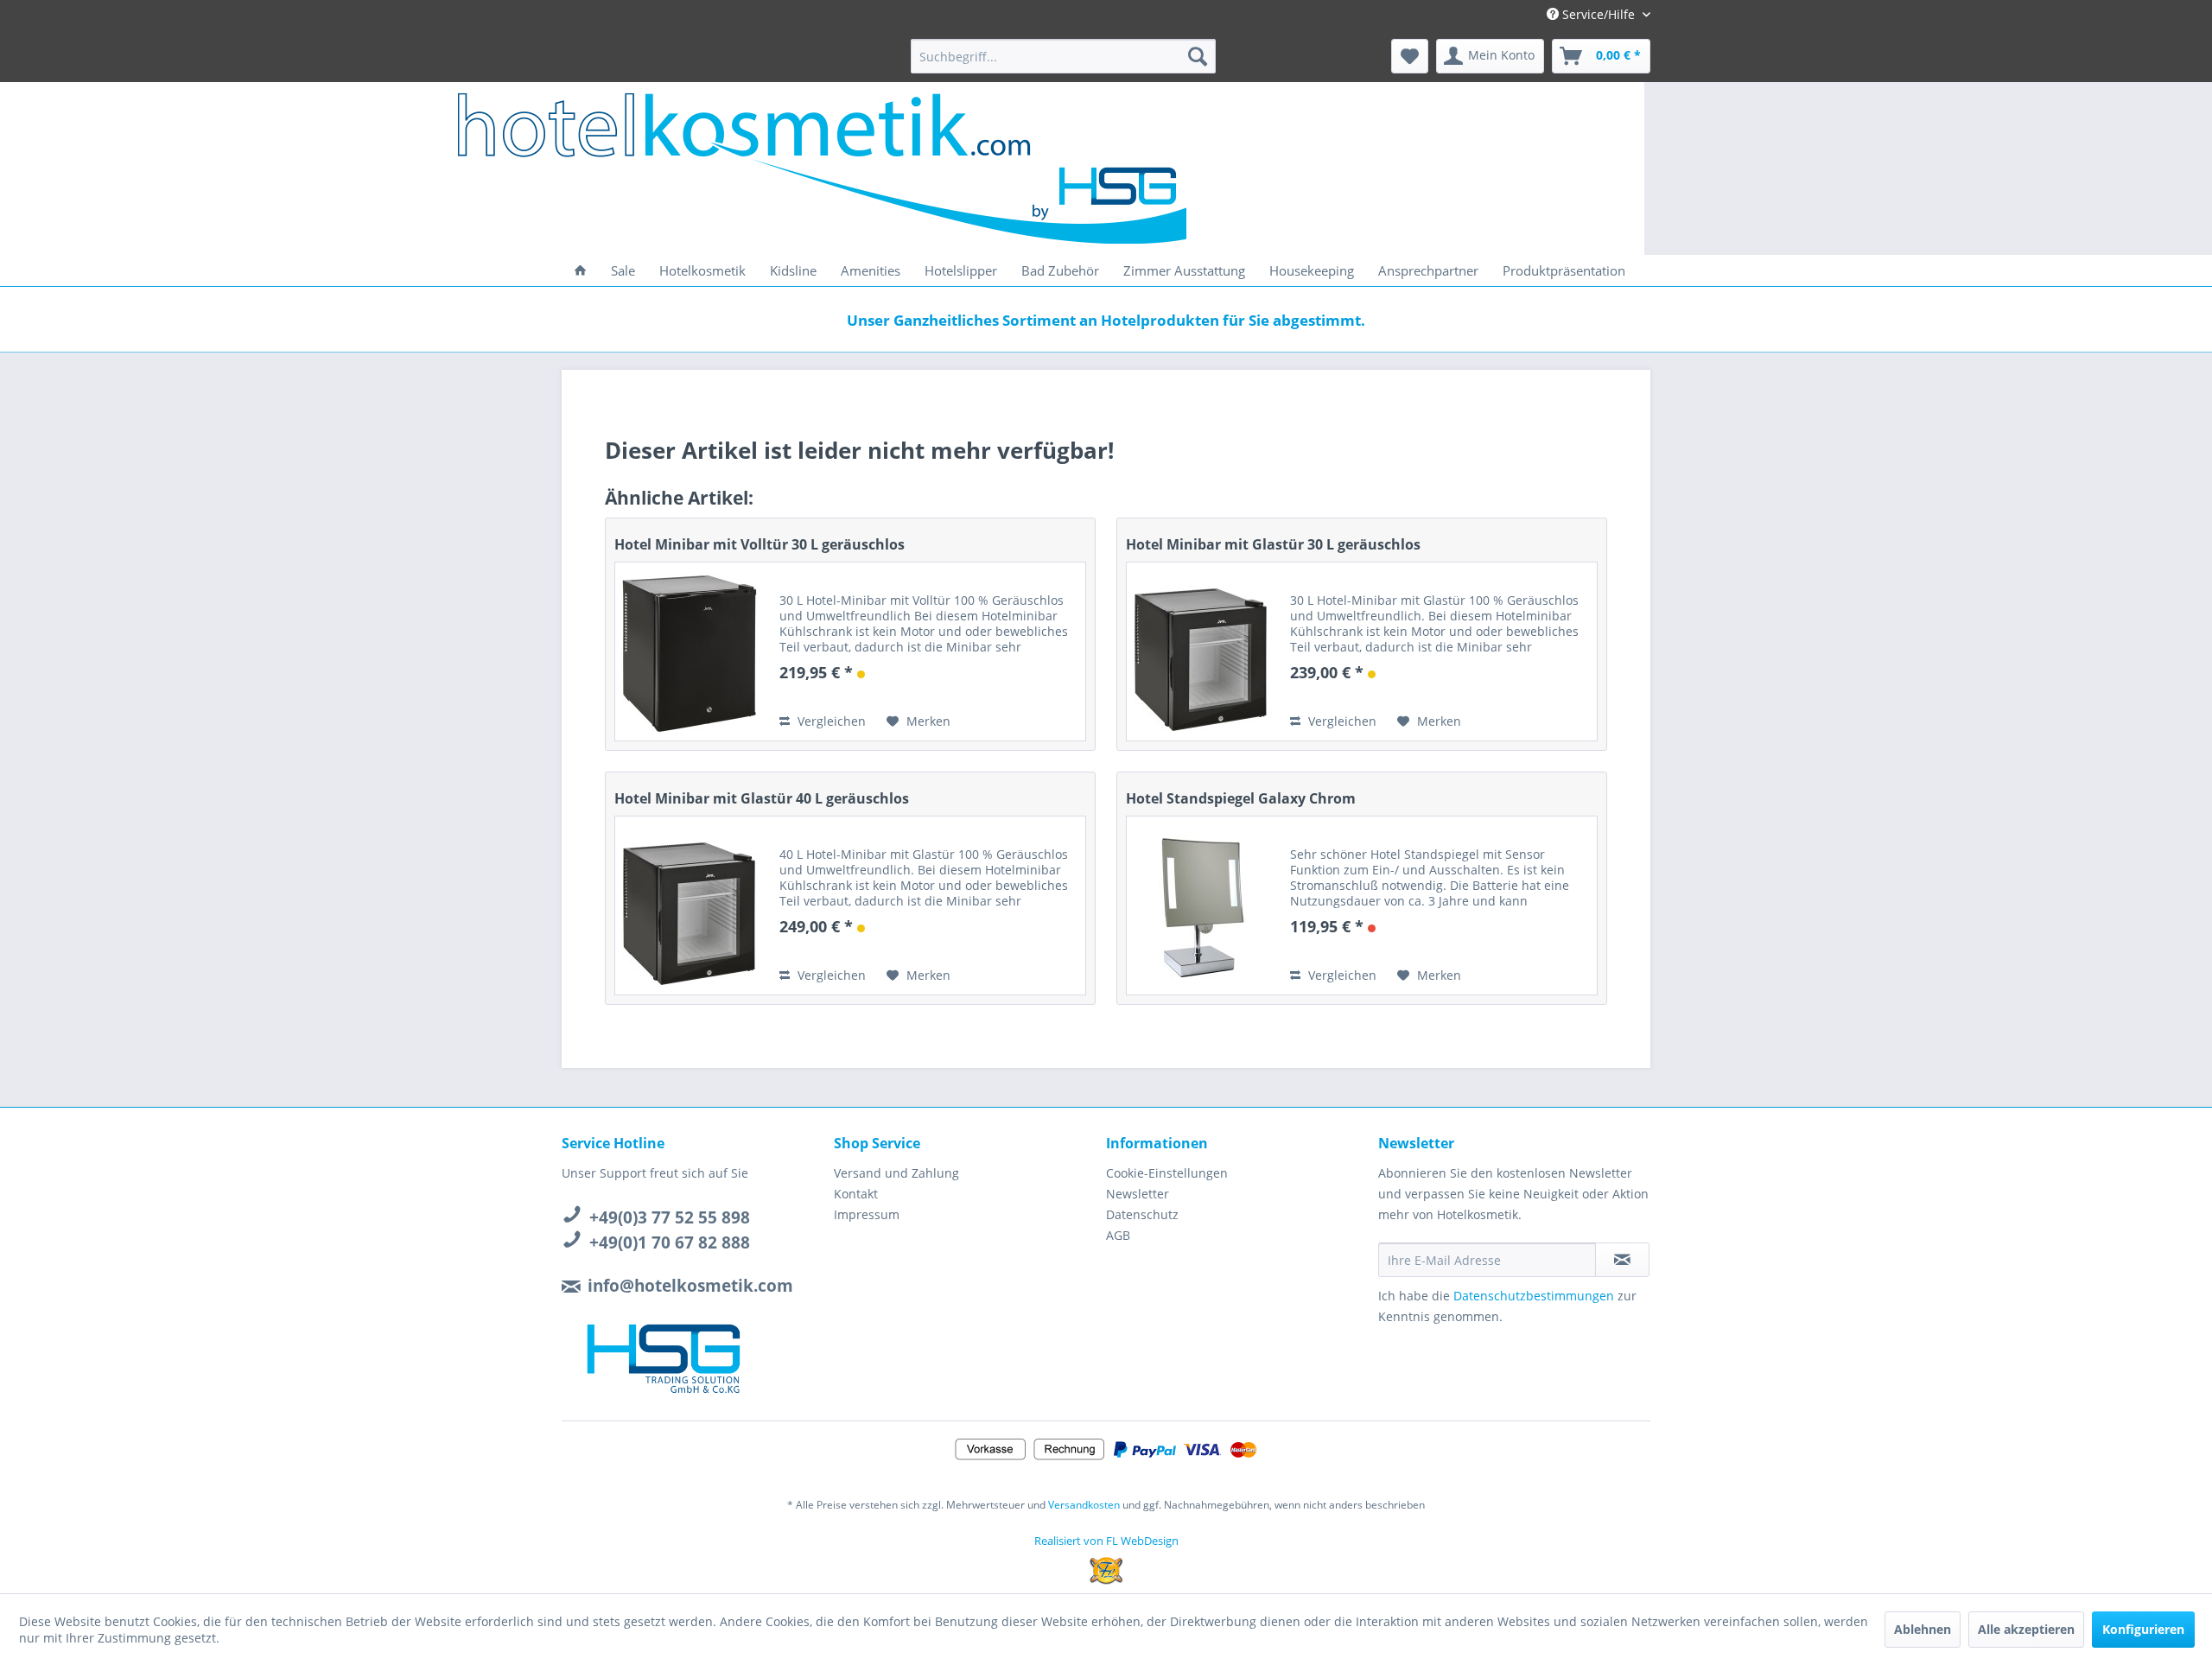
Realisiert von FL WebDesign (1106, 1541)
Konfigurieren (2143, 1629)
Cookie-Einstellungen (1167, 1173)
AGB (1118, 1235)
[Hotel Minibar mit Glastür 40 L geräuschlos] (689, 906)
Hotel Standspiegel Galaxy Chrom (1241, 798)
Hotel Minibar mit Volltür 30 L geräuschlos (760, 544)
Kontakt (856, 1194)
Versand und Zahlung (896, 1173)
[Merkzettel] (1410, 56)
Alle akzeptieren (2026, 1629)
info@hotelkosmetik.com (690, 1286)
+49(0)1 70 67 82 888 (670, 1242)
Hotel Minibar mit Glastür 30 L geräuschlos (1273, 544)
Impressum (867, 1214)
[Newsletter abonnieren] (1622, 1260)
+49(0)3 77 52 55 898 (670, 1217)
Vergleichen (830, 721)
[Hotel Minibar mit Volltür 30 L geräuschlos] (689, 651)
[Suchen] (1198, 56)
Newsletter (1138, 1194)
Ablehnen (1923, 1629)
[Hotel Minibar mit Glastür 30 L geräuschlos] (1200, 651)
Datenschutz (1142, 1214)
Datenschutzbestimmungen (1534, 1296)
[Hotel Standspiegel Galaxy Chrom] (1200, 906)
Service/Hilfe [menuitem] (1599, 14)
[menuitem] (1063, 56)
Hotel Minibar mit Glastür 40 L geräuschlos (762, 798)
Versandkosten (1084, 1505)
